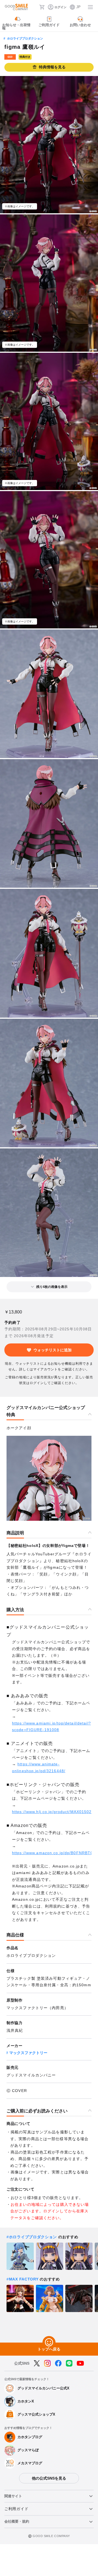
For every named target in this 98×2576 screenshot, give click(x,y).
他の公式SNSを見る (49, 2478)
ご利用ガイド (16, 2509)
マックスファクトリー (28, 2053)
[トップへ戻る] (49, 2343)
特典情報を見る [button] (52, 67)
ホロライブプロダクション (25, 38)
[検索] (33, 7)
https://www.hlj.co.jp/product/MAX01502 (52, 1812)
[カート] (42, 7)
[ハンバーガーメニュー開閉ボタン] (90, 7)
